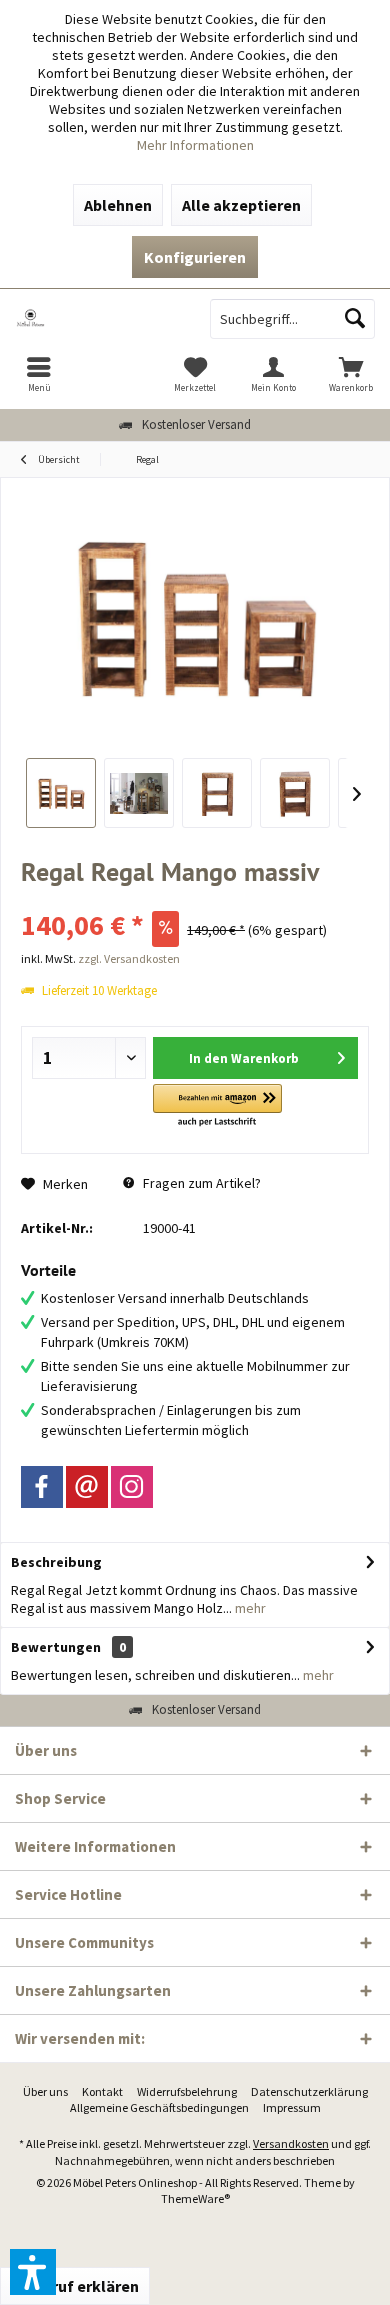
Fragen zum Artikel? (200, 1183)
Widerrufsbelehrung (187, 2091)
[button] (217, 1106)
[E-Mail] (87, 1487)
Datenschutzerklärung (309, 2091)
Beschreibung (56, 1562)
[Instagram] (132, 1487)
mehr (249, 1608)
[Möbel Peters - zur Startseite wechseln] (97, 319)
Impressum (292, 2107)
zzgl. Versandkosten (129, 958)
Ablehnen (118, 205)
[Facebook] (42, 1487)
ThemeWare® (195, 2198)
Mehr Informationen (195, 145)
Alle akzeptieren (241, 205)
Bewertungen (56, 1647)
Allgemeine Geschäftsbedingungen (159, 2107)
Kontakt (102, 2091)
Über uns (45, 2091)
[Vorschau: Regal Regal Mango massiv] (61, 793)
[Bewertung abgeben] (195, 898)
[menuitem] (39, 374)
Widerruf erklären (75, 2286)
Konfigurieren (195, 257)
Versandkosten (291, 2143)
